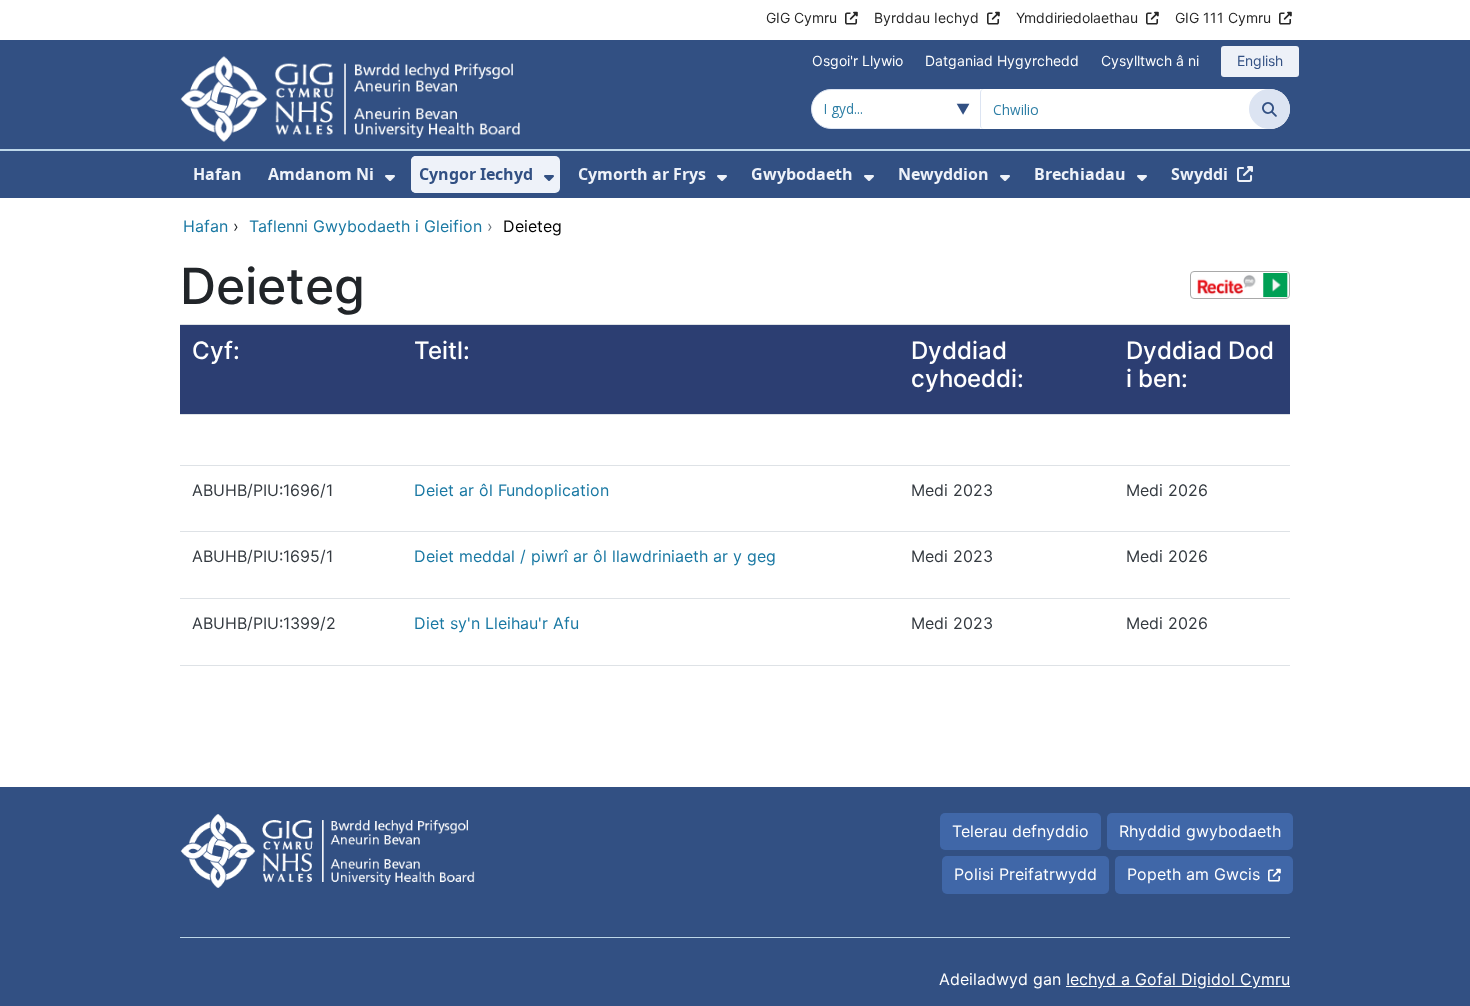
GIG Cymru (801, 17)
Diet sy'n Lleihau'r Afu (496, 623)
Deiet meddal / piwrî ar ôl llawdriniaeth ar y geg (595, 556)
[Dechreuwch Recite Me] (1240, 285)
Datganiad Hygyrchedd (1002, 60)
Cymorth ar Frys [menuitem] (642, 174)
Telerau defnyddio (1020, 831)
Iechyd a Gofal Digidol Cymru (1178, 979)
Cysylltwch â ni (1150, 60)
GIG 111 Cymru (1223, 17)
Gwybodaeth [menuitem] (802, 174)
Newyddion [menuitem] (943, 174)
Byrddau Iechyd (926, 17)
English (1260, 60)
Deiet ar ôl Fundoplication (511, 490)
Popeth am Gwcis (1193, 874)
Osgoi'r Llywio (857, 60)
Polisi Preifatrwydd (1025, 874)
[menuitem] (390, 177)
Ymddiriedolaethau (1077, 17)
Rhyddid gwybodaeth (1200, 831)
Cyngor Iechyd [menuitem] (476, 174)
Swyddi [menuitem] (1199, 174)
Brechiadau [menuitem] (1080, 174)
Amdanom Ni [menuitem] (321, 174)
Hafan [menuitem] (217, 174)
